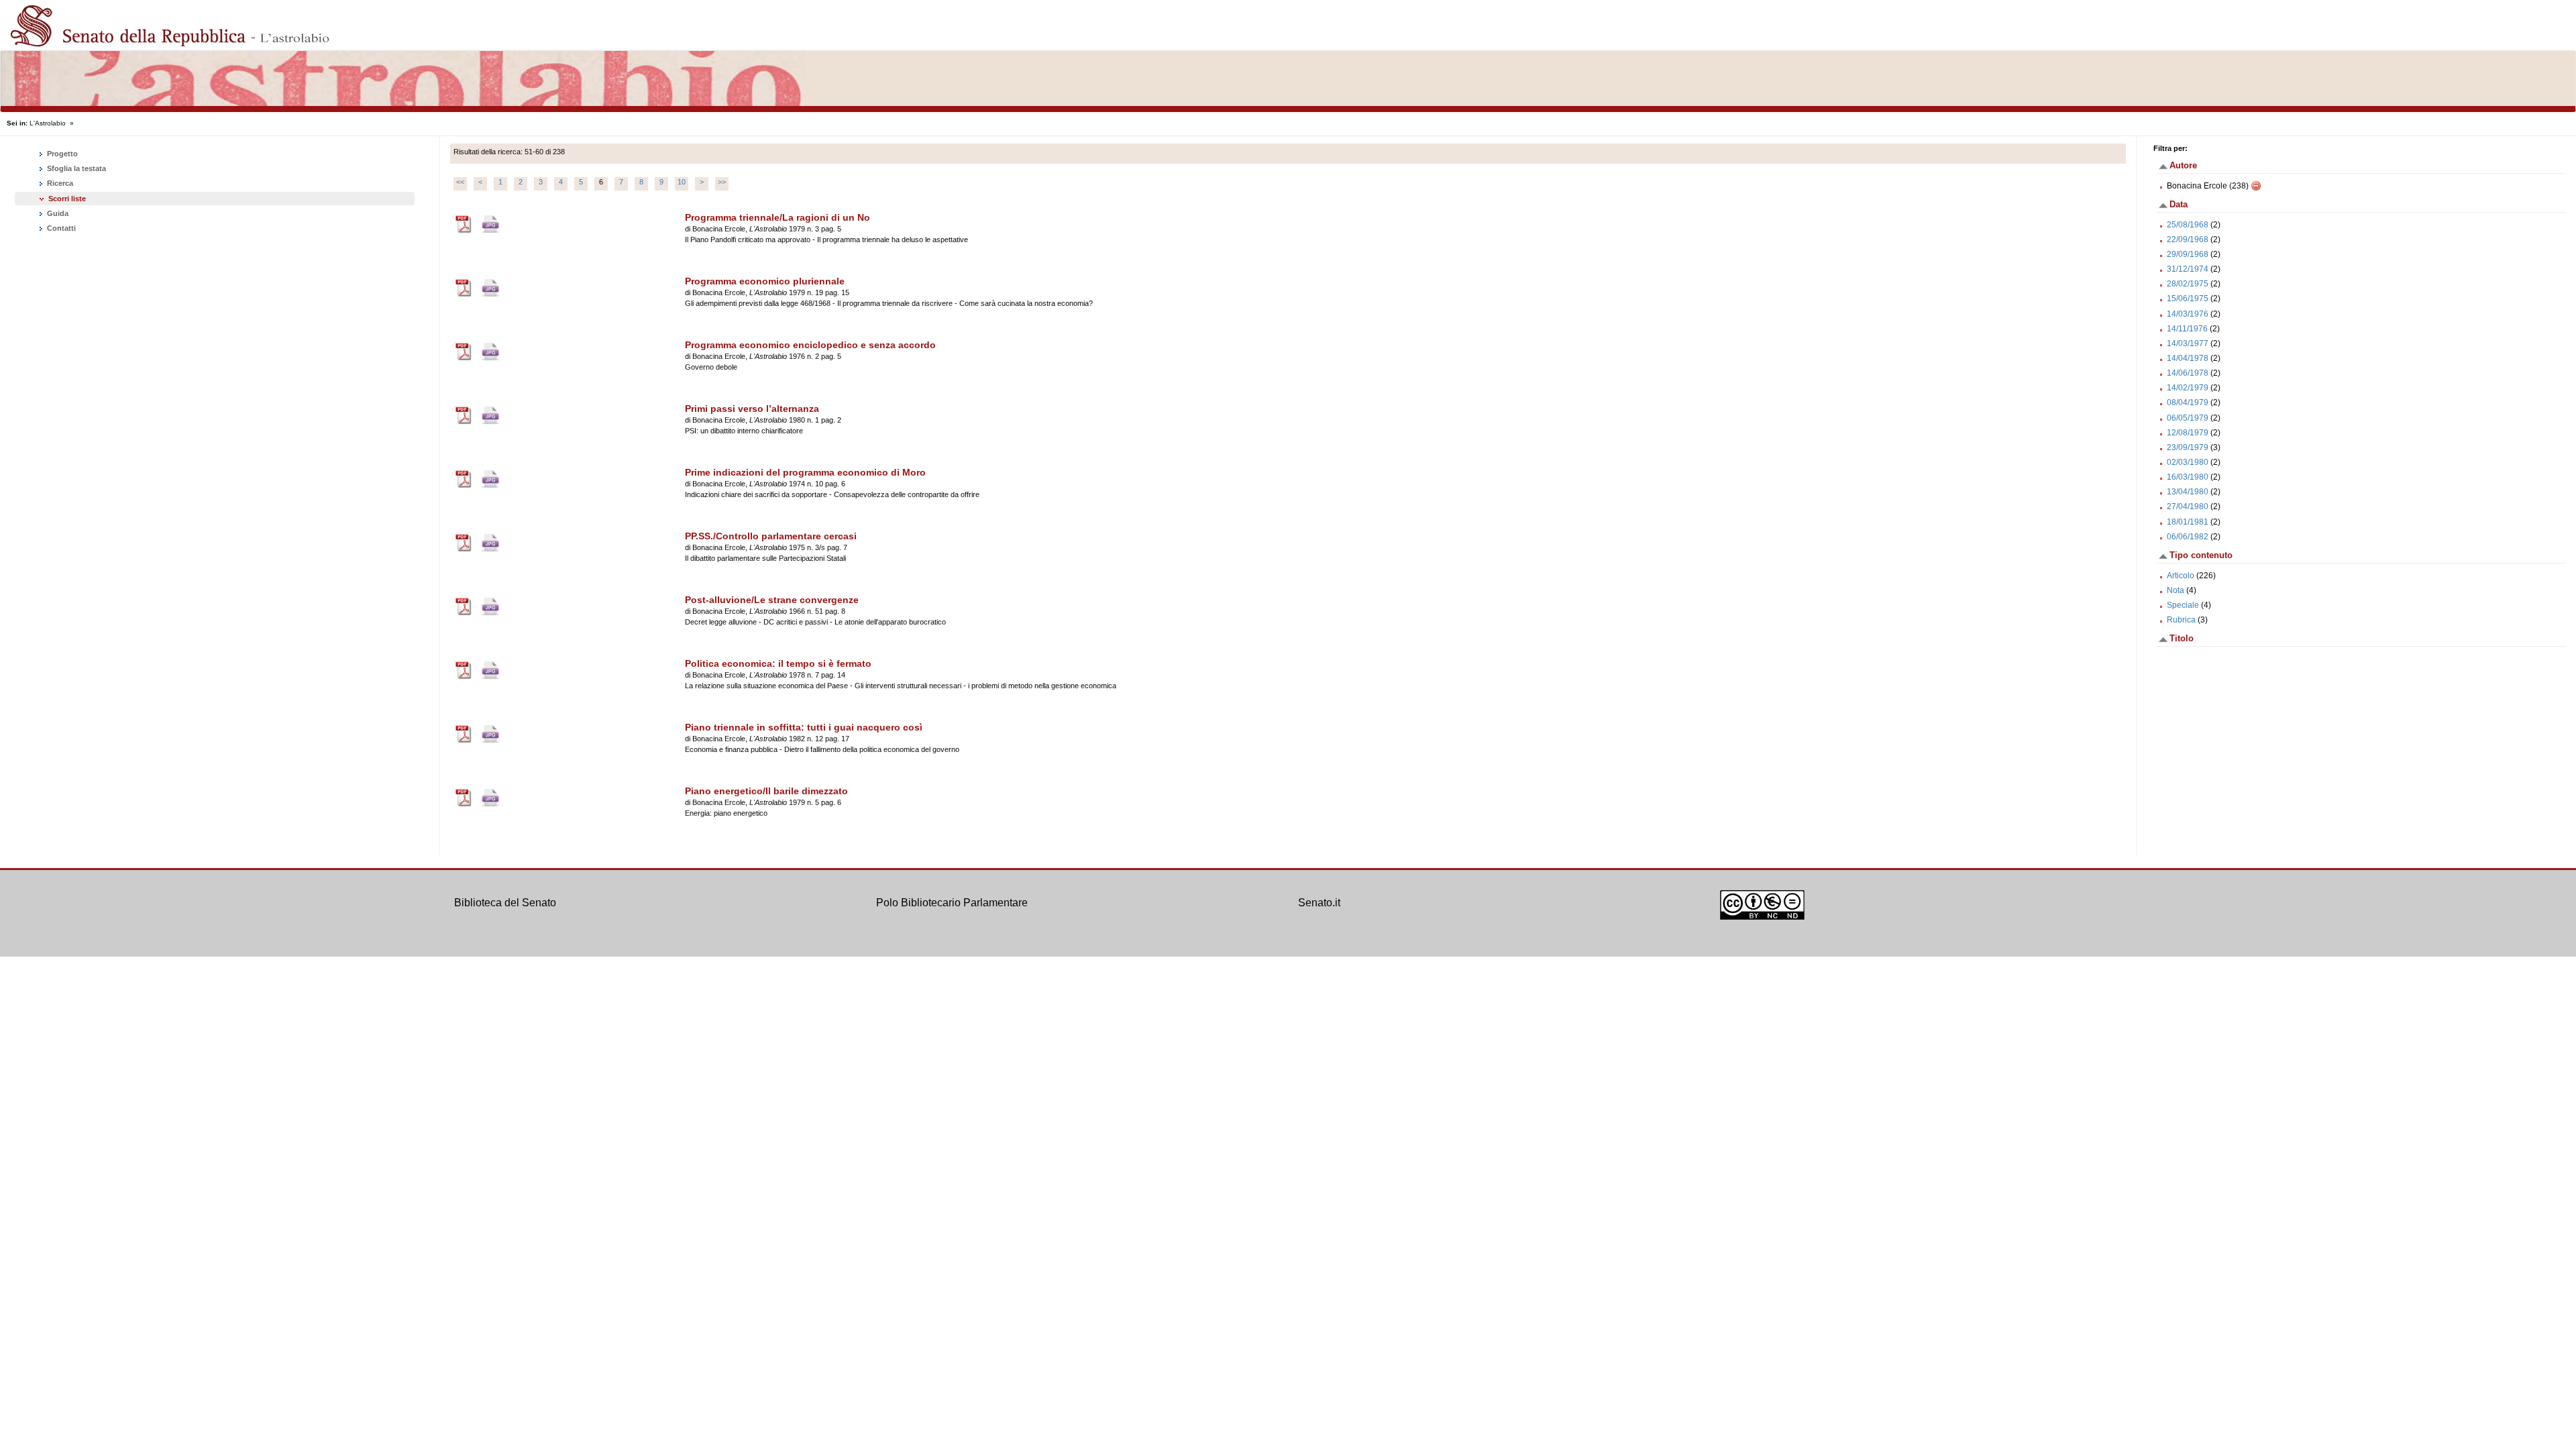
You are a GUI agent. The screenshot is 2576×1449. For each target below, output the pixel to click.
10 (682, 182)
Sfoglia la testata (75, 168)
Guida (57, 213)
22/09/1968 (2188, 239)
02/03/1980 (2188, 462)
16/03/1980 (2188, 477)
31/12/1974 (2188, 269)
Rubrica (2181, 620)
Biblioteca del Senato (505, 903)
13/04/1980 (2188, 492)
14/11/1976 (2187, 329)
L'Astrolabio (48, 123)
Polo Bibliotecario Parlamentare (952, 903)
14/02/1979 (2188, 388)
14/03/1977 (2188, 343)
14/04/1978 (2188, 358)
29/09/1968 (2188, 254)
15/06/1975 (2188, 299)
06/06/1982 (2188, 537)
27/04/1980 (2188, 506)
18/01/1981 (2188, 522)
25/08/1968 (2188, 225)
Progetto (61, 154)
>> (722, 182)
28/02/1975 (2188, 284)
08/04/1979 (2188, 402)
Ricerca (59, 183)
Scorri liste (67, 199)
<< (460, 182)
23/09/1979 (2188, 447)
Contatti (60, 228)
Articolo (2181, 576)
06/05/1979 (2188, 418)
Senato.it (1319, 903)
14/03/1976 (2188, 314)
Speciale (2183, 605)
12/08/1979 (2188, 433)
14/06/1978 (2188, 373)
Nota (2176, 590)
